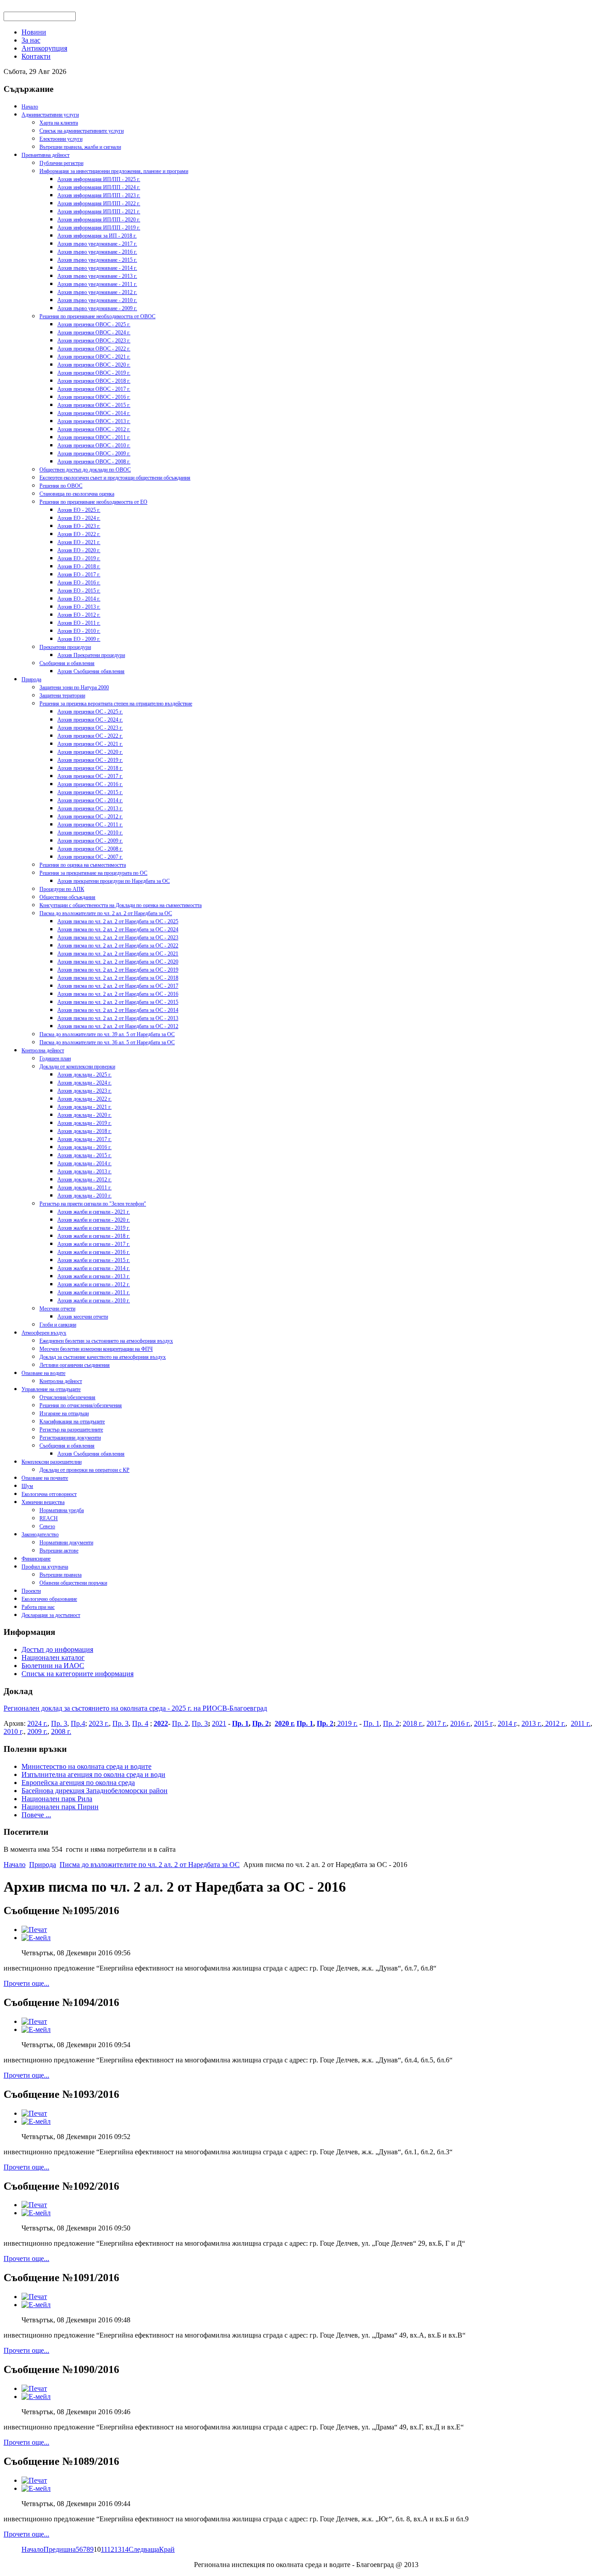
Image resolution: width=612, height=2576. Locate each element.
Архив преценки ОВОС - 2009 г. (94, 454)
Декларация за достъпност (51, 1615)
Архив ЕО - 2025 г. (79, 510)
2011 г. (581, 1723)
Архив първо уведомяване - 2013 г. (97, 276)
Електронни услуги (61, 139)
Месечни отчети (57, 1309)
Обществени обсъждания (67, 897)
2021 (219, 1723)
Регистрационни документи (70, 1438)
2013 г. (532, 1723)
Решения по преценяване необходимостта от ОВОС (97, 316)
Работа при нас (38, 1607)
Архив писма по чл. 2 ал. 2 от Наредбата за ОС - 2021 (118, 954)
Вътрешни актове (59, 1551)
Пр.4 (78, 1723)
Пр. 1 (240, 1723)
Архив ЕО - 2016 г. (79, 583)
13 (118, 2549)
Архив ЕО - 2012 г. (79, 615)
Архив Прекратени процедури (91, 655)
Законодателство (40, 1534)
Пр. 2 (180, 1723)
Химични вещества (43, 1502)
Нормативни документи (66, 1543)
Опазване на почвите (45, 1478)
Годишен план (55, 1059)
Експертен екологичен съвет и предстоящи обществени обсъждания (115, 478)
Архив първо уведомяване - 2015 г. (97, 260)
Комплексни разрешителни (52, 1462)
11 (104, 2549)
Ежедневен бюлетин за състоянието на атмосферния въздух (106, 1341)
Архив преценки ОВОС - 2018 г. (94, 381)
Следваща (144, 2549)
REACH (49, 1518)
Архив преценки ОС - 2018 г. (90, 768)
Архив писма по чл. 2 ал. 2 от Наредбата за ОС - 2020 (118, 962)
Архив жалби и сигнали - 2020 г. (94, 1220)
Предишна (60, 2549)
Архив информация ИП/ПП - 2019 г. (99, 228)
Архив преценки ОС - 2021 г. (90, 744)
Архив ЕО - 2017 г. (79, 575)
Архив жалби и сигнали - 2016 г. (94, 1252)
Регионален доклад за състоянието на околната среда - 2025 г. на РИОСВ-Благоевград (135, 1708)
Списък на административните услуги (82, 131)
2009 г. (37, 1731)
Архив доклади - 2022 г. (84, 1099)
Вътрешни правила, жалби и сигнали (80, 147)
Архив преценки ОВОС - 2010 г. (94, 445)
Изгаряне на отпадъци (64, 1413)
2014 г (507, 1723)
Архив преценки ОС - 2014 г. (90, 800)
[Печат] (34, 1930)
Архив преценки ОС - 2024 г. (90, 720)
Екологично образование (49, 1599)
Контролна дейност (43, 1050)
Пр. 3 (59, 1723)
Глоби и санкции (58, 1325)
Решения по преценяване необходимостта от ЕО (93, 502)
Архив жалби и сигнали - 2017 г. (94, 1244)
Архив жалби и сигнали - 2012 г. (94, 1284)
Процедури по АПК (62, 889)
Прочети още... (26, 1983)
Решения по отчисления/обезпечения (81, 1405)
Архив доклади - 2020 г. (84, 1115)
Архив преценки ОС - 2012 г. (90, 817)
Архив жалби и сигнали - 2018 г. (94, 1236)
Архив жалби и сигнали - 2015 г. (94, 1260)
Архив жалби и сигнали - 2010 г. (94, 1301)
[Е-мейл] (36, 1938)
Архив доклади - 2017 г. (84, 1139)
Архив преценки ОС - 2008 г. (90, 849)
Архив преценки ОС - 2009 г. (90, 841)
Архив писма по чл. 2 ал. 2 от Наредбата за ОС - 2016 (118, 994)
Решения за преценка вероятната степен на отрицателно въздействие (116, 704)
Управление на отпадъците (51, 1389)
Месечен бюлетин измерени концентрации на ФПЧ (96, 1349)
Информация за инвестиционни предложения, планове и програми (114, 171)
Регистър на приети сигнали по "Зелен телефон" (93, 1204)
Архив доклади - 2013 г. (84, 1171)
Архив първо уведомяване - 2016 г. (97, 252)
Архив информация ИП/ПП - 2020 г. (99, 220)
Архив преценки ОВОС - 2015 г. (94, 405)
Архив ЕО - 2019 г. (79, 558)
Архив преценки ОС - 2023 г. (90, 728)
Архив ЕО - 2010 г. (79, 631)
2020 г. (285, 1723)
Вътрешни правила (60, 1575)
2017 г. (437, 1723)
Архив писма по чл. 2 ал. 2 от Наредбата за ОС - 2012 (118, 1026)
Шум (27, 1486)
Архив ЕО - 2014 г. (79, 599)
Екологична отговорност (49, 1494)
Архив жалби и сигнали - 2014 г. (94, 1268)
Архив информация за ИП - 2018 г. (97, 236)
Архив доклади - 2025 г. (84, 1075)
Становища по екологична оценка (77, 494)
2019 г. (347, 1723)
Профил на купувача (45, 1567)
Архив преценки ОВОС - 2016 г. (94, 397)
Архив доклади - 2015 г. (84, 1155)
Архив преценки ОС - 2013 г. (90, 808)
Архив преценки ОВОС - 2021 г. (94, 357)
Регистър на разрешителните (71, 1430)
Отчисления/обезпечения (67, 1397)
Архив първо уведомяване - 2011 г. (97, 284)
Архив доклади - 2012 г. (84, 1180)
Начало (30, 107)
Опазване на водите (43, 1373)
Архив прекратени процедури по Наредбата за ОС (114, 881)
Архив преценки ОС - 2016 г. (90, 784)
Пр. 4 (140, 1723)
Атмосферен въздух (44, 1333)
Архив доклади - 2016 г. (84, 1147)
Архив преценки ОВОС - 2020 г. (94, 365)
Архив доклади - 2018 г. (84, 1131)
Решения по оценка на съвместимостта (83, 865)
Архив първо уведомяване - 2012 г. (97, 292)
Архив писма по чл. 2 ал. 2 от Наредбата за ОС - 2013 (118, 1018)
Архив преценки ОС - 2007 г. (90, 857)
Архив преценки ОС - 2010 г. (90, 833)
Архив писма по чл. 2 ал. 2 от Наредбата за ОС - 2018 (118, 978)
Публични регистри (61, 163)
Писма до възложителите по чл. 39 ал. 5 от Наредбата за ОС (107, 1034)
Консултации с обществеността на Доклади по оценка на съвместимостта (121, 905)
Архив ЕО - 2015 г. (79, 591)
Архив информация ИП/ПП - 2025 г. (99, 179)
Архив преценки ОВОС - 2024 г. (94, 333)
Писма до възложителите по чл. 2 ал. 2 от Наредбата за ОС (106, 913)
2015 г (483, 1723)
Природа (31, 679)
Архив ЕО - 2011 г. (79, 623)
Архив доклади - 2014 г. (84, 1163)
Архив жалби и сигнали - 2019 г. (94, 1228)
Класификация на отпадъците (72, 1422)
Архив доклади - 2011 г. (84, 1188)
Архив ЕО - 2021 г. (79, 542)
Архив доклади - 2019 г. (84, 1123)
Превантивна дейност (45, 155)
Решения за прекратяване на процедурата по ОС (93, 873)
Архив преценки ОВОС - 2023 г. (94, 341)
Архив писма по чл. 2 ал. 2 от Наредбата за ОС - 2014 (118, 1010)
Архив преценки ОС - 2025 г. (90, 712)
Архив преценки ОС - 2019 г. (90, 760)
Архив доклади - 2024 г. (84, 1083)
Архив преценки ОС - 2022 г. (90, 736)
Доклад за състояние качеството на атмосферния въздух (103, 1357)
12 (111, 2549)
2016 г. (460, 1723)
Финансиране (36, 1559)
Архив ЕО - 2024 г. (79, 518)
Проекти (31, 1591)
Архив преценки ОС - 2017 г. (90, 776)
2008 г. (61, 1731)
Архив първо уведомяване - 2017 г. (97, 244)
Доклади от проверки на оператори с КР (84, 1470)
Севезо (47, 1526)
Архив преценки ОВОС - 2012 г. (94, 429)
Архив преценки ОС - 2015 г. (90, 792)
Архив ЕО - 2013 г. (79, 607)
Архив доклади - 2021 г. (84, 1107)
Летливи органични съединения (75, 1365)
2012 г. (554, 1723)
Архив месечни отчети (83, 1317)
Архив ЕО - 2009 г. (79, 639)
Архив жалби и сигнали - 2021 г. (94, 1212)
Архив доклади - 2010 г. (84, 1196)
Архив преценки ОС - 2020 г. (90, 752)
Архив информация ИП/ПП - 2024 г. (99, 187)
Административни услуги (50, 115)
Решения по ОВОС (61, 486)
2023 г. (99, 1723)
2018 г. (413, 1723)
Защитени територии (62, 696)
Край (167, 2549)
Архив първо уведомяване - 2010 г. (97, 300)
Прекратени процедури (65, 647)
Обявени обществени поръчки (73, 1583)
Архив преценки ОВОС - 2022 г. (94, 349)
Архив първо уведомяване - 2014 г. (97, 268)
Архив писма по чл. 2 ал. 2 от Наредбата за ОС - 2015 (118, 1002)
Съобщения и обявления (67, 663)
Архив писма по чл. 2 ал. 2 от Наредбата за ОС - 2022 (118, 946)
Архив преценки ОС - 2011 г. (90, 825)
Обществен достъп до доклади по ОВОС (85, 470)
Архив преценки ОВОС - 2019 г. (94, 373)
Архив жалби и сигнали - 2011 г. (94, 1292)
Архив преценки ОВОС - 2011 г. (94, 437)
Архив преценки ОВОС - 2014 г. (94, 413)
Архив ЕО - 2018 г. (79, 566)
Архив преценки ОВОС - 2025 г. (94, 324)
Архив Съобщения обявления (91, 671)
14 (125, 2549)
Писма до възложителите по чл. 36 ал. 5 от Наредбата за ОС (107, 1042)
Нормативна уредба (62, 1510)
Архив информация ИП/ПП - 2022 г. (99, 203)
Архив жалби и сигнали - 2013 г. (94, 1276)
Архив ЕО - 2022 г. (79, 534)
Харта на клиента (59, 123)
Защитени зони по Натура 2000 (74, 687)
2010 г (13, 1731)
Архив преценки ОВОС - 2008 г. (94, 462)
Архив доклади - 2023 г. (84, 1091)
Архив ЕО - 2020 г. (79, 550)
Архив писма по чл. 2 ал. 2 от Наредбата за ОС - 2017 (118, 986)
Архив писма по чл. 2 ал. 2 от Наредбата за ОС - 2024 (118, 929)
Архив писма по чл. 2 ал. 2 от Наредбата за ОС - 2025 (118, 921)
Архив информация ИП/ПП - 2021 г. (99, 212)
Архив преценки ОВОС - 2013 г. (94, 421)
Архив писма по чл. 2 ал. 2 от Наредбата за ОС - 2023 (118, 938)
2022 (161, 1723)
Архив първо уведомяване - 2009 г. (97, 308)
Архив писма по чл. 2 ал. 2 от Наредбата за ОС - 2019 (118, 970)
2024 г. (37, 1723)
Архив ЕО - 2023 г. (79, 526)
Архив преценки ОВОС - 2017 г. (94, 389)
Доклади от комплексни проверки (77, 1067)
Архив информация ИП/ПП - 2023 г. (99, 195)
